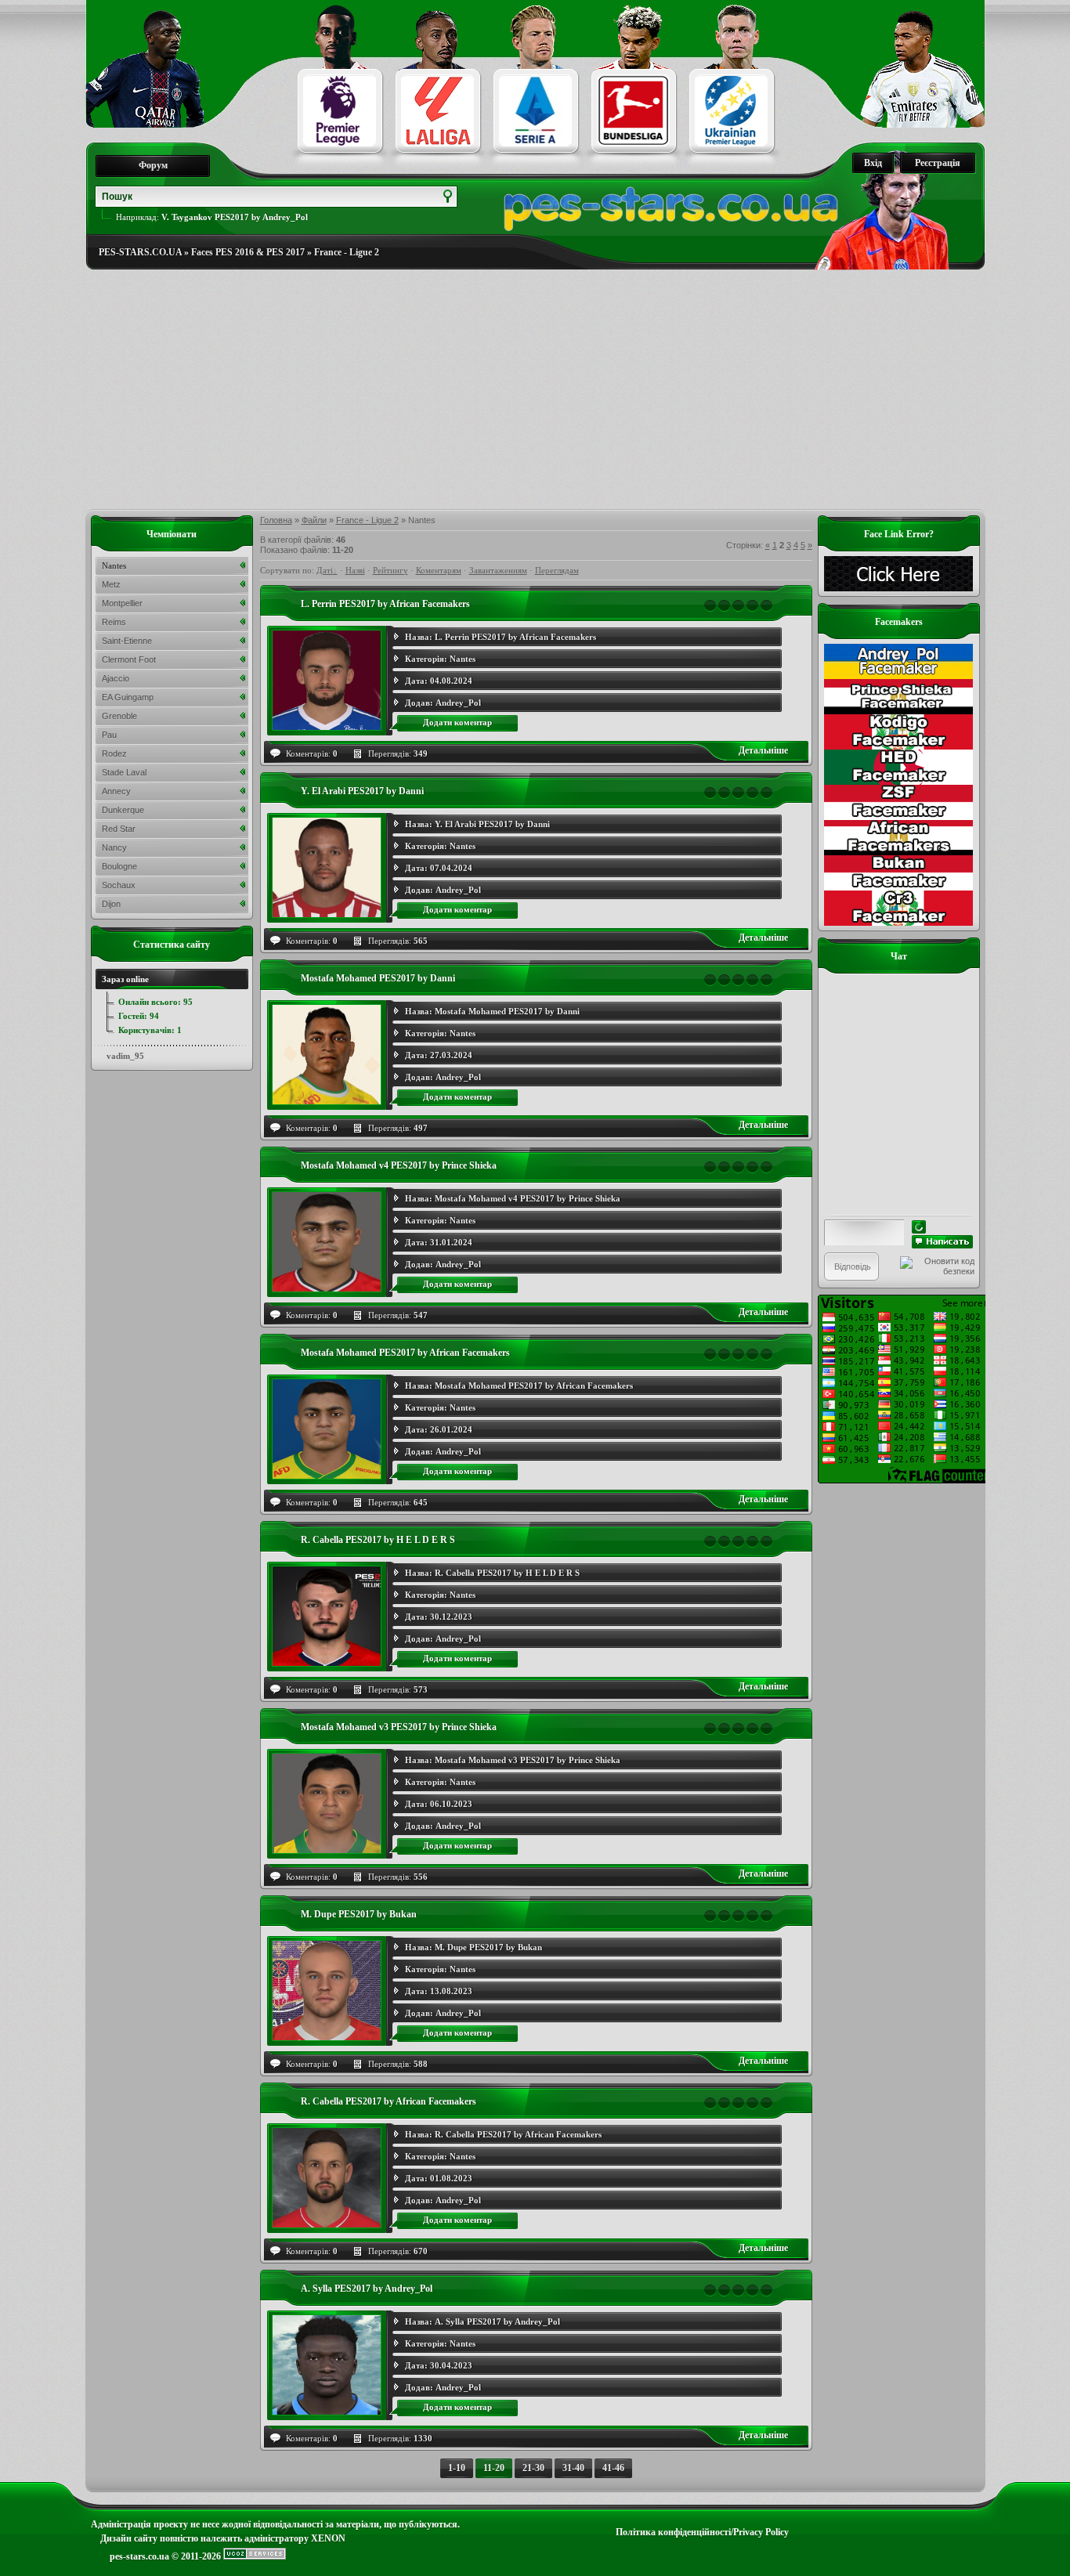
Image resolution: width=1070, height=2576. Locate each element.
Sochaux (119, 885)
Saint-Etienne (127, 641)
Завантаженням (498, 570)
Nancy (114, 847)
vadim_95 (125, 1056)
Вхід (873, 163)
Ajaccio (116, 678)
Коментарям (439, 570)
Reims (114, 622)
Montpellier (122, 603)
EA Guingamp (128, 697)
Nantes (463, 659)
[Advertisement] (535, 390)
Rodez (114, 753)
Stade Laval (124, 772)
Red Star (119, 829)
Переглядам (557, 570)
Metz (111, 584)
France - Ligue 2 (347, 252)
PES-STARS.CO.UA (140, 252)
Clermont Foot (129, 659)
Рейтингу (390, 570)
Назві (355, 570)
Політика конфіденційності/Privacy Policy (702, 2532)
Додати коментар (457, 722)
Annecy (116, 791)
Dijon (111, 904)
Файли (314, 520)
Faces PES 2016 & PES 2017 (248, 252)
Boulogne (119, 866)
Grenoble (119, 716)
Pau (109, 735)
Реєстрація (938, 163)
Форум (153, 165)
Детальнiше (763, 750)
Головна (276, 520)
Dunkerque (123, 810)
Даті (325, 570)
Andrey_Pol (458, 703)
